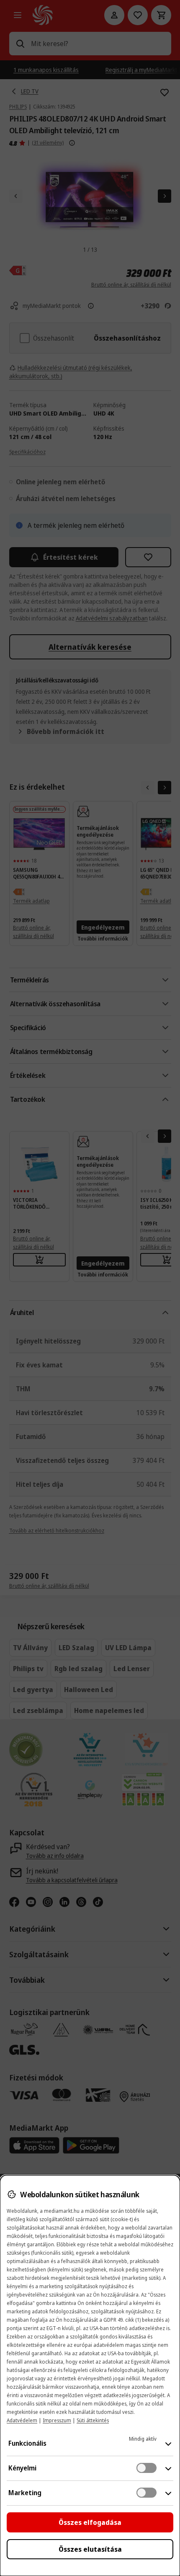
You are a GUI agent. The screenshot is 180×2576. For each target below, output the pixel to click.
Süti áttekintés (93, 2420)
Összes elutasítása (90, 2549)
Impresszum (57, 2420)
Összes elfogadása (90, 2522)
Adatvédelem (22, 2420)
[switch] (147, 2468)
